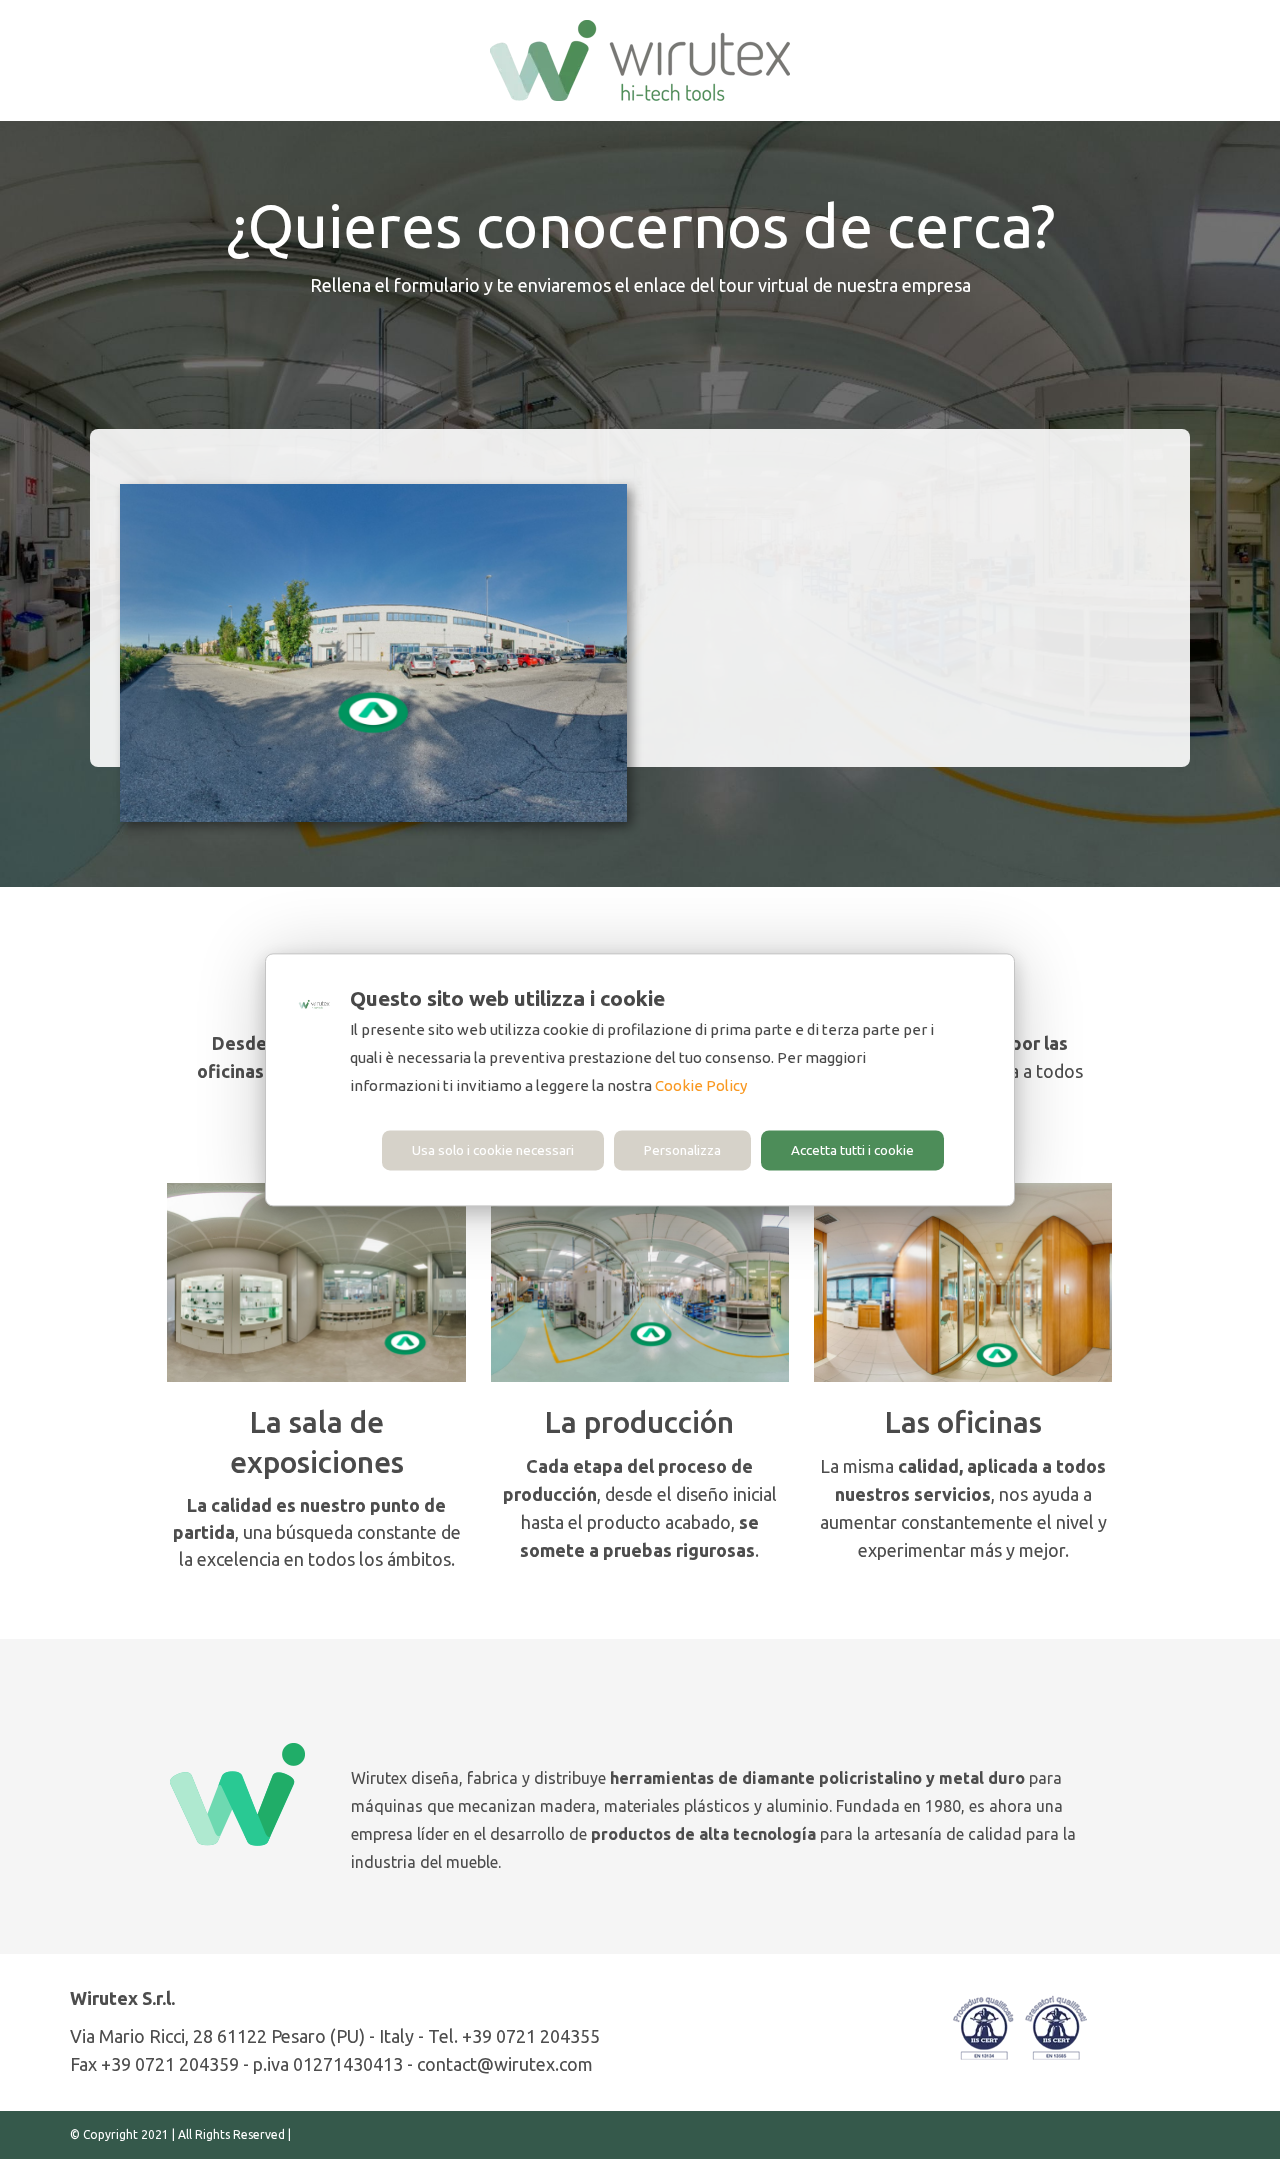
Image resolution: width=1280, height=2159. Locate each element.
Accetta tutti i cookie (852, 1150)
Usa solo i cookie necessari (493, 1150)
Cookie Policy (701, 1085)
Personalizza (682, 1150)
